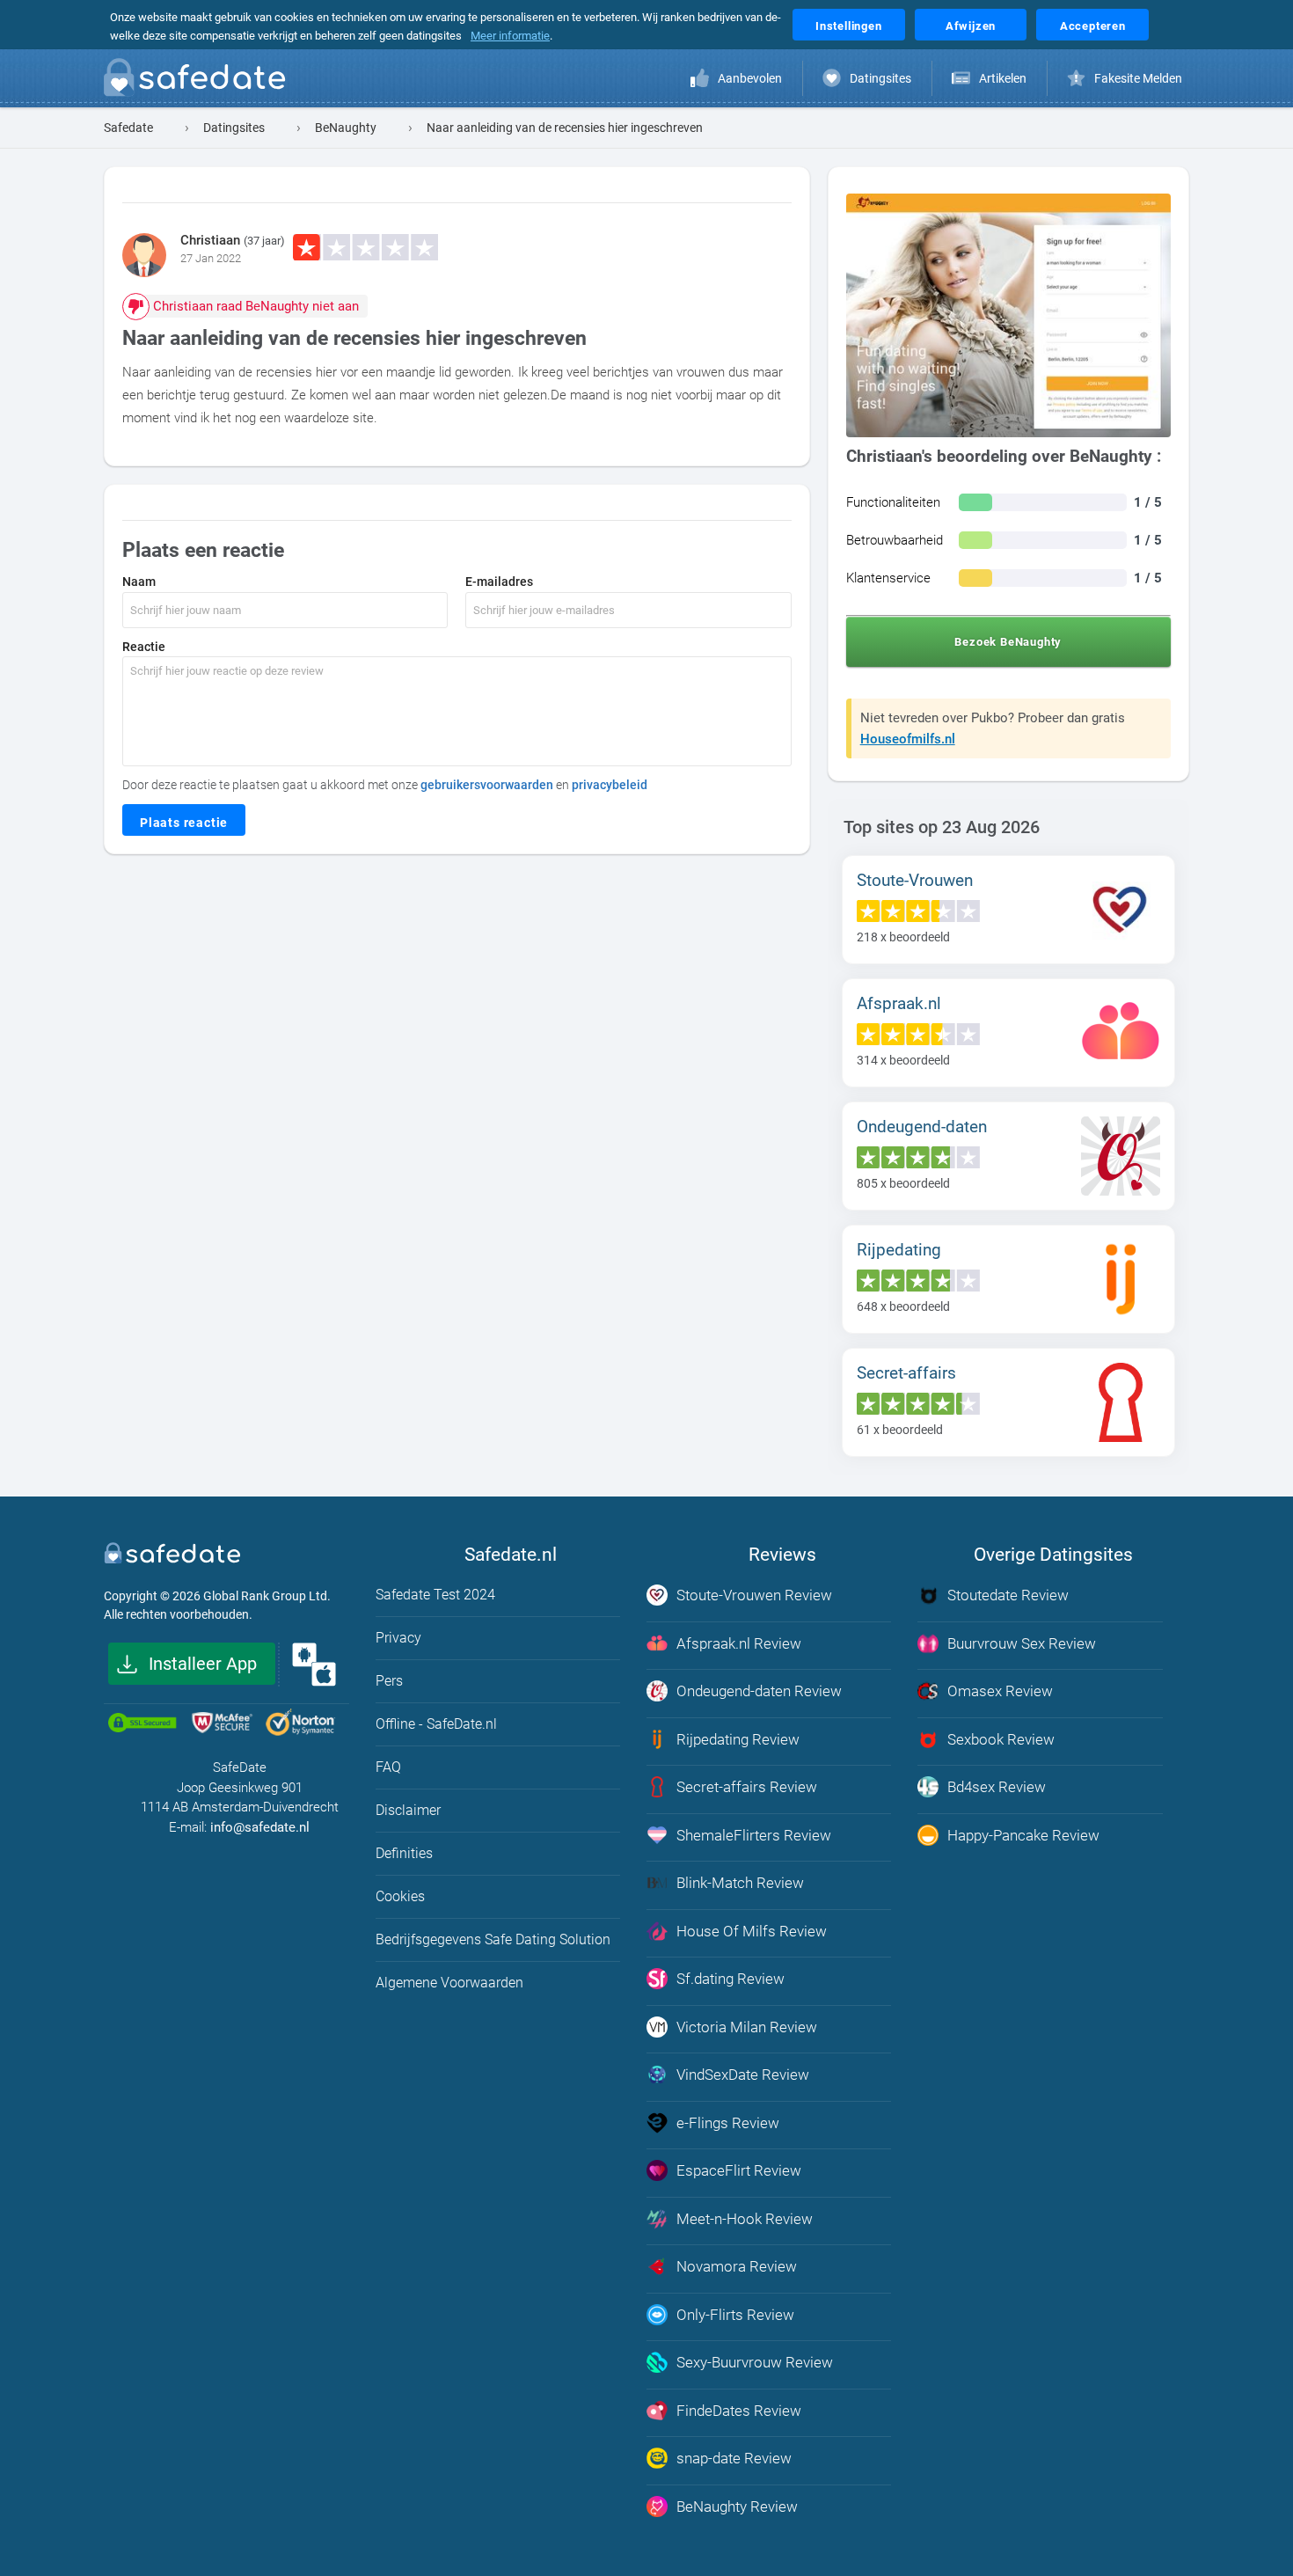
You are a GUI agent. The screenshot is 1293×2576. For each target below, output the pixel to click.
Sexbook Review (1001, 1739)
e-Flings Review (728, 2123)
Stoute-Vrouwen (915, 880)
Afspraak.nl (899, 1003)
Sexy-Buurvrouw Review (755, 2362)
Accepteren (1093, 26)
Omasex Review (1000, 1691)
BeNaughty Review (737, 2506)
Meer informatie (510, 36)
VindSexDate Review (743, 2075)
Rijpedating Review (738, 1739)
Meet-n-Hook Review (745, 2219)
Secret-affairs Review (747, 1787)
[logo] (200, 81)
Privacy (398, 1638)
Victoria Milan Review (747, 2027)
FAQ (388, 1767)
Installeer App (203, 1664)
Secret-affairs (906, 1373)
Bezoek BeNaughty (1008, 642)
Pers (389, 1681)
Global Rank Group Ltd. (267, 1596)
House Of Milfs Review (752, 1931)
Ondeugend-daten (922, 1127)
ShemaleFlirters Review (754, 1835)
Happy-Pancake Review (1023, 1835)
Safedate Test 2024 (435, 1595)
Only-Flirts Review (735, 2315)
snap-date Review (734, 2458)
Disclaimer (408, 1810)
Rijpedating (899, 1250)
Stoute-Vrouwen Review (754, 1595)
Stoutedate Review (1008, 1595)
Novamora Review (737, 2266)
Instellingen (849, 26)
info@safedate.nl (260, 1827)
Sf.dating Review (731, 1979)
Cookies (400, 1896)
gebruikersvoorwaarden (487, 785)
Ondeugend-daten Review (759, 1691)
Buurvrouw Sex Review (1022, 1643)
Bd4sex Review (997, 1787)
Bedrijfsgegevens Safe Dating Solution (493, 1939)
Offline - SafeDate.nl (436, 1724)
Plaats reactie (184, 823)
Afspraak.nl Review (739, 1643)
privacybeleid (610, 785)
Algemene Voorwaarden (449, 1983)
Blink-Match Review (740, 1883)
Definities (404, 1853)
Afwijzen (971, 26)
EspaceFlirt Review (739, 2170)
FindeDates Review (739, 2411)
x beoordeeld (903, 937)
